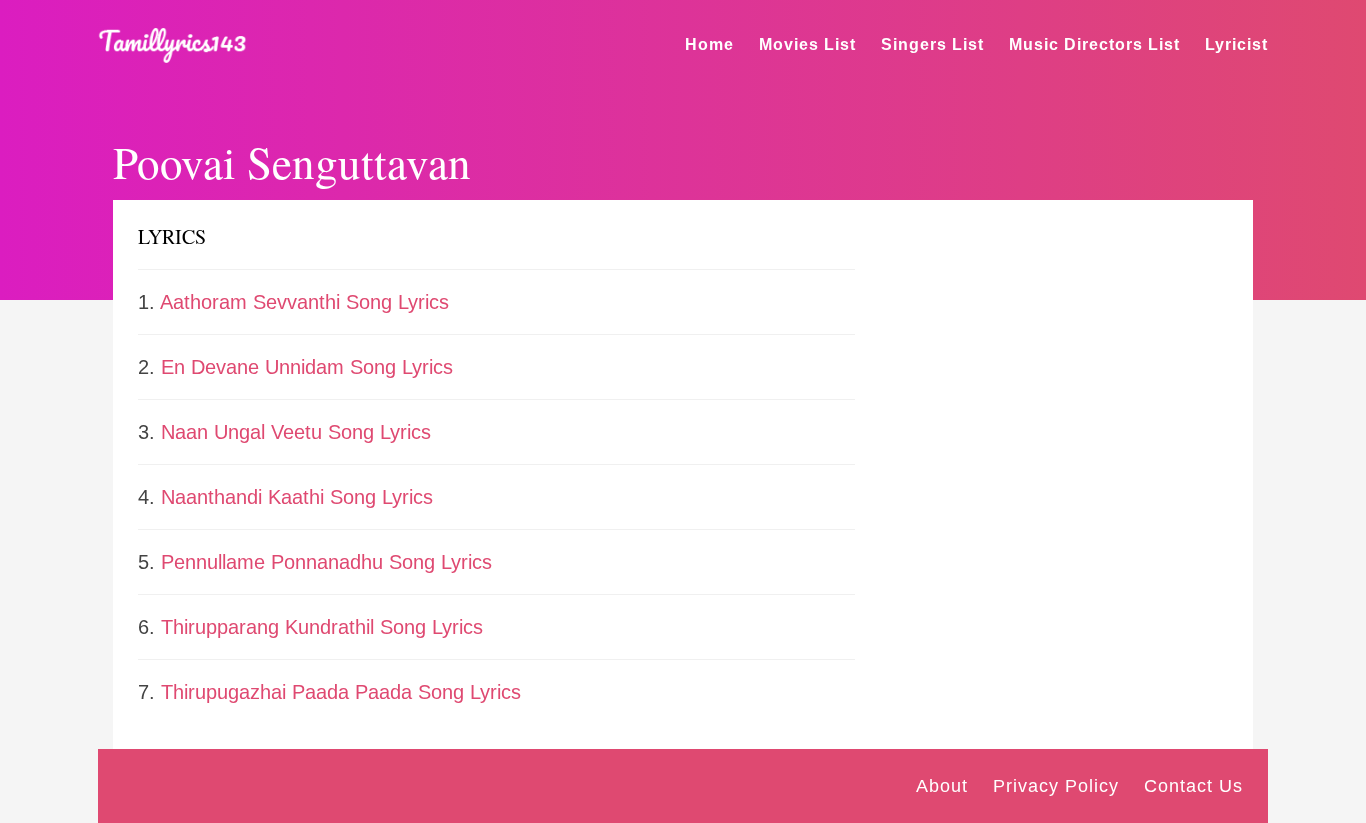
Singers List (932, 44)
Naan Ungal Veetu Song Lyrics (296, 432)
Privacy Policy (1056, 786)
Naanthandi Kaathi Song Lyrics (297, 497)
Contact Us (1193, 786)
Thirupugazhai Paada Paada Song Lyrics (341, 692)
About (942, 786)
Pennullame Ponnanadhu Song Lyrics (326, 562)
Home (709, 44)
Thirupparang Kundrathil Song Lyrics (322, 627)
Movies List (807, 44)
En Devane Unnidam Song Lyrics (307, 367)
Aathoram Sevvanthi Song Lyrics (304, 302)
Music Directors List (1094, 44)
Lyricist (1236, 44)
